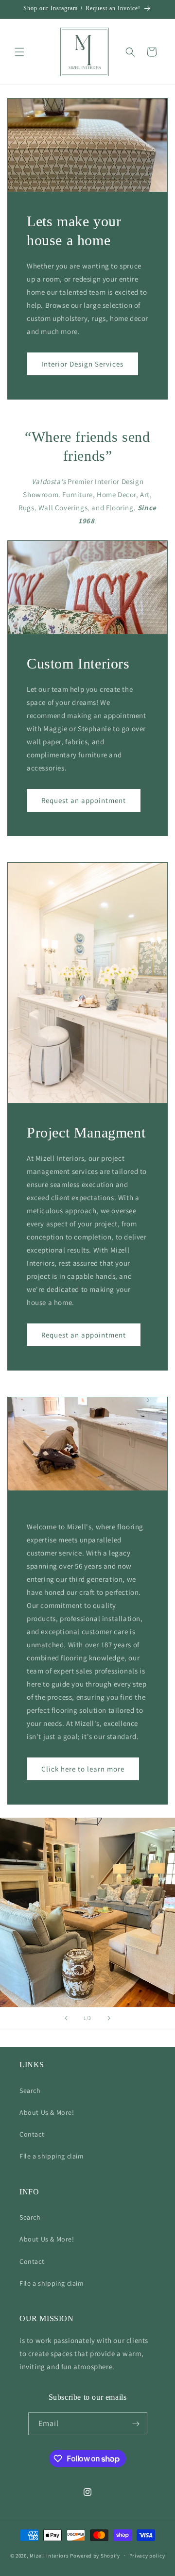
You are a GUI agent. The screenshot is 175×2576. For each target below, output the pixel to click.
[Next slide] (109, 2018)
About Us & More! (47, 2112)
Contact (32, 2134)
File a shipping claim (52, 2156)
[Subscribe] (136, 2424)
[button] (19, 52)
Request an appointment (84, 800)
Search (30, 2091)
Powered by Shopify (95, 2555)
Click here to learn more (83, 1768)
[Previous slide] (66, 2018)
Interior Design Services (82, 364)
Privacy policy (147, 2556)
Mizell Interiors (49, 2555)
